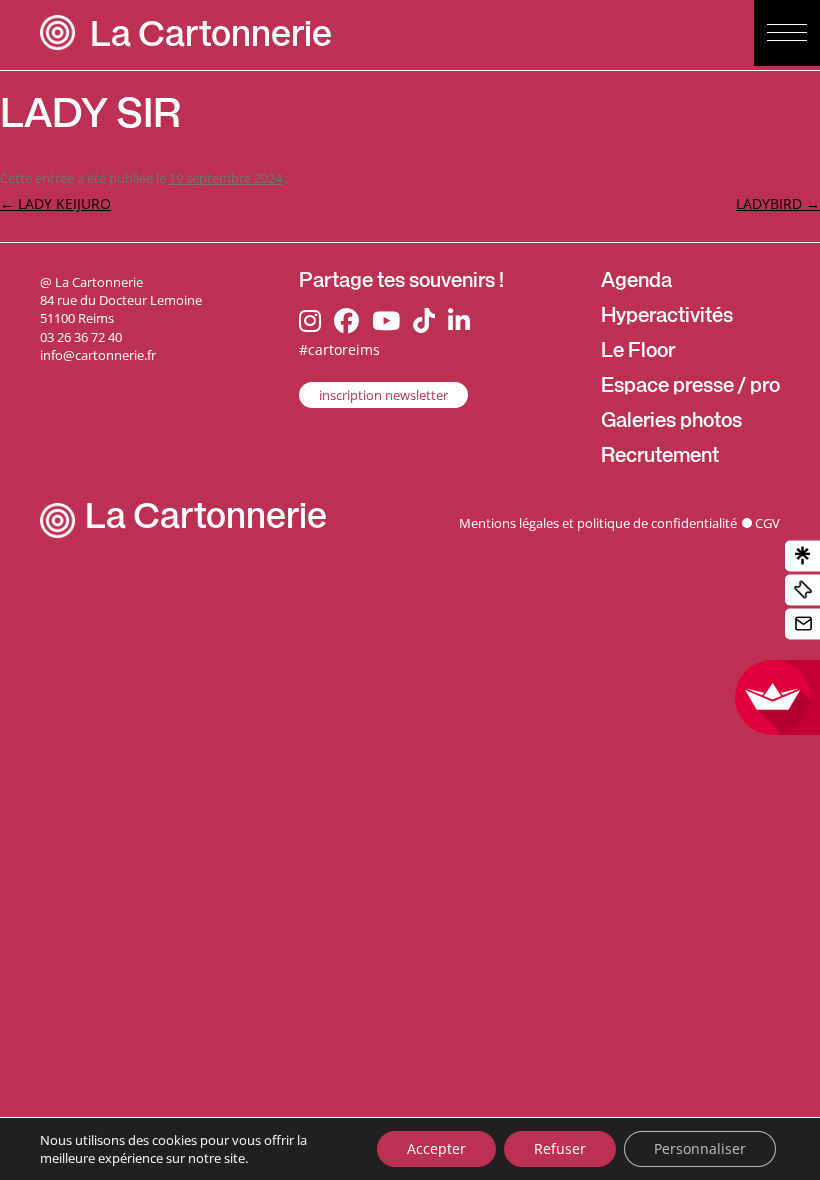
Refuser (560, 1148)
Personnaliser (700, 1148)
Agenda (636, 283)
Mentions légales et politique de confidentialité (598, 523)
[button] (787, 33)
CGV (767, 523)
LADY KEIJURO (55, 203)
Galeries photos (671, 423)
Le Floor (638, 353)
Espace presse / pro (690, 388)
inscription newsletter (383, 395)
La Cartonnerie (211, 38)
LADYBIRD (778, 203)
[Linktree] (802, 556)
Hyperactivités (667, 318)
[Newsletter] (802, 624)
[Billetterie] (802, 590)
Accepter (436, 1148)
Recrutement (660, 458)
